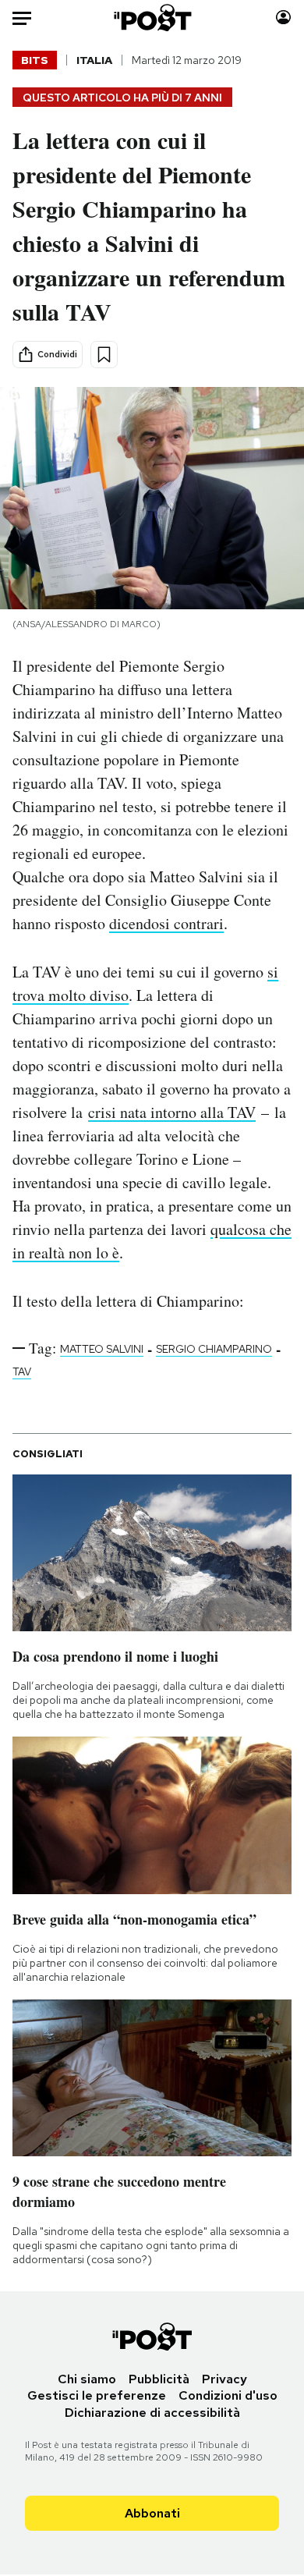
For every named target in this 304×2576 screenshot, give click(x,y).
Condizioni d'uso (228, 2395)
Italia (94, 60)
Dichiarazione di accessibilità (152, 2413)
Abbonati (152, 2513)
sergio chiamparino (214, 1349)
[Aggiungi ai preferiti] (104, 355)
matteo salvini (102, 1349)
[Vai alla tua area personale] (283, 18)
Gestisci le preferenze (97, 2395)
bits (35, 60)
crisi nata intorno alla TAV (172, 1112)
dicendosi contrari (166, 923)
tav (22, 1371)
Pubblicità (159, 2379)
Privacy (224, 2379)
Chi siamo (87, 2379)
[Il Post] (152, 18)
